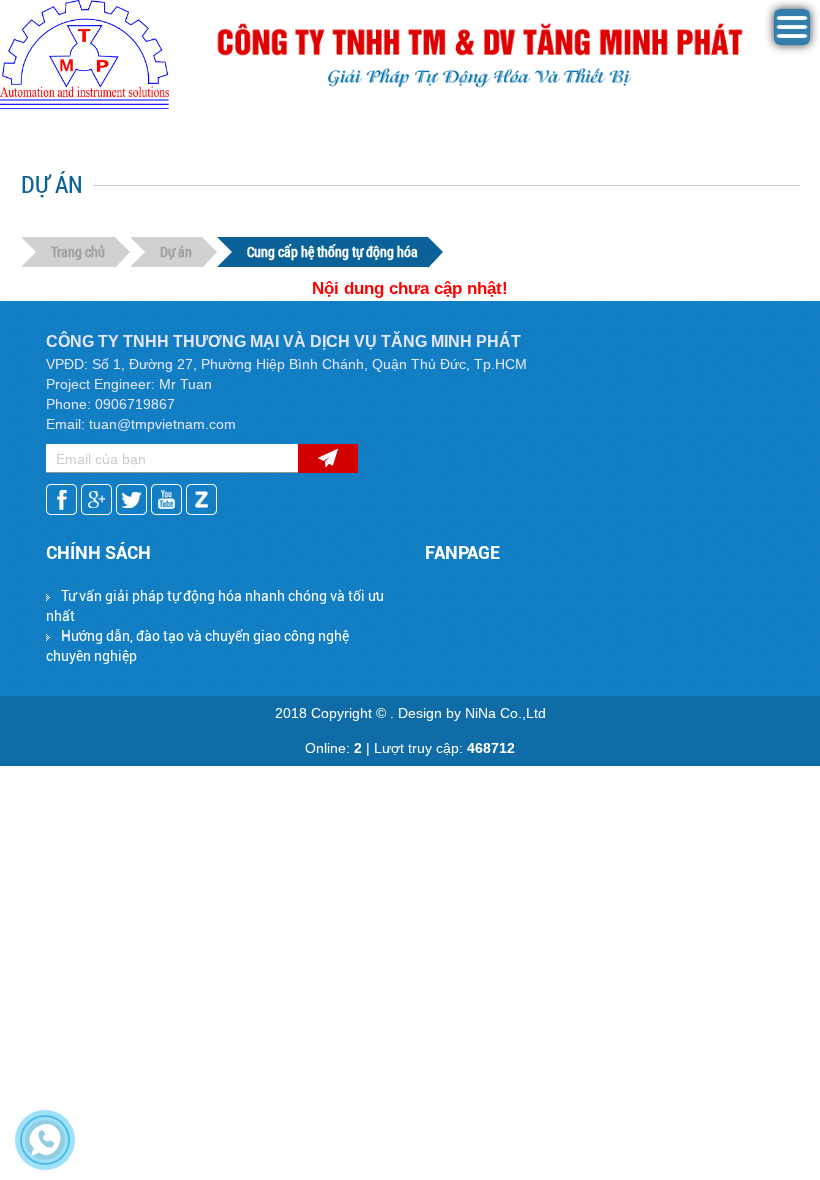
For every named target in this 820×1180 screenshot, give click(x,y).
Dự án (176, 251)
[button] (792, 40)
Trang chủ (78, 251)
